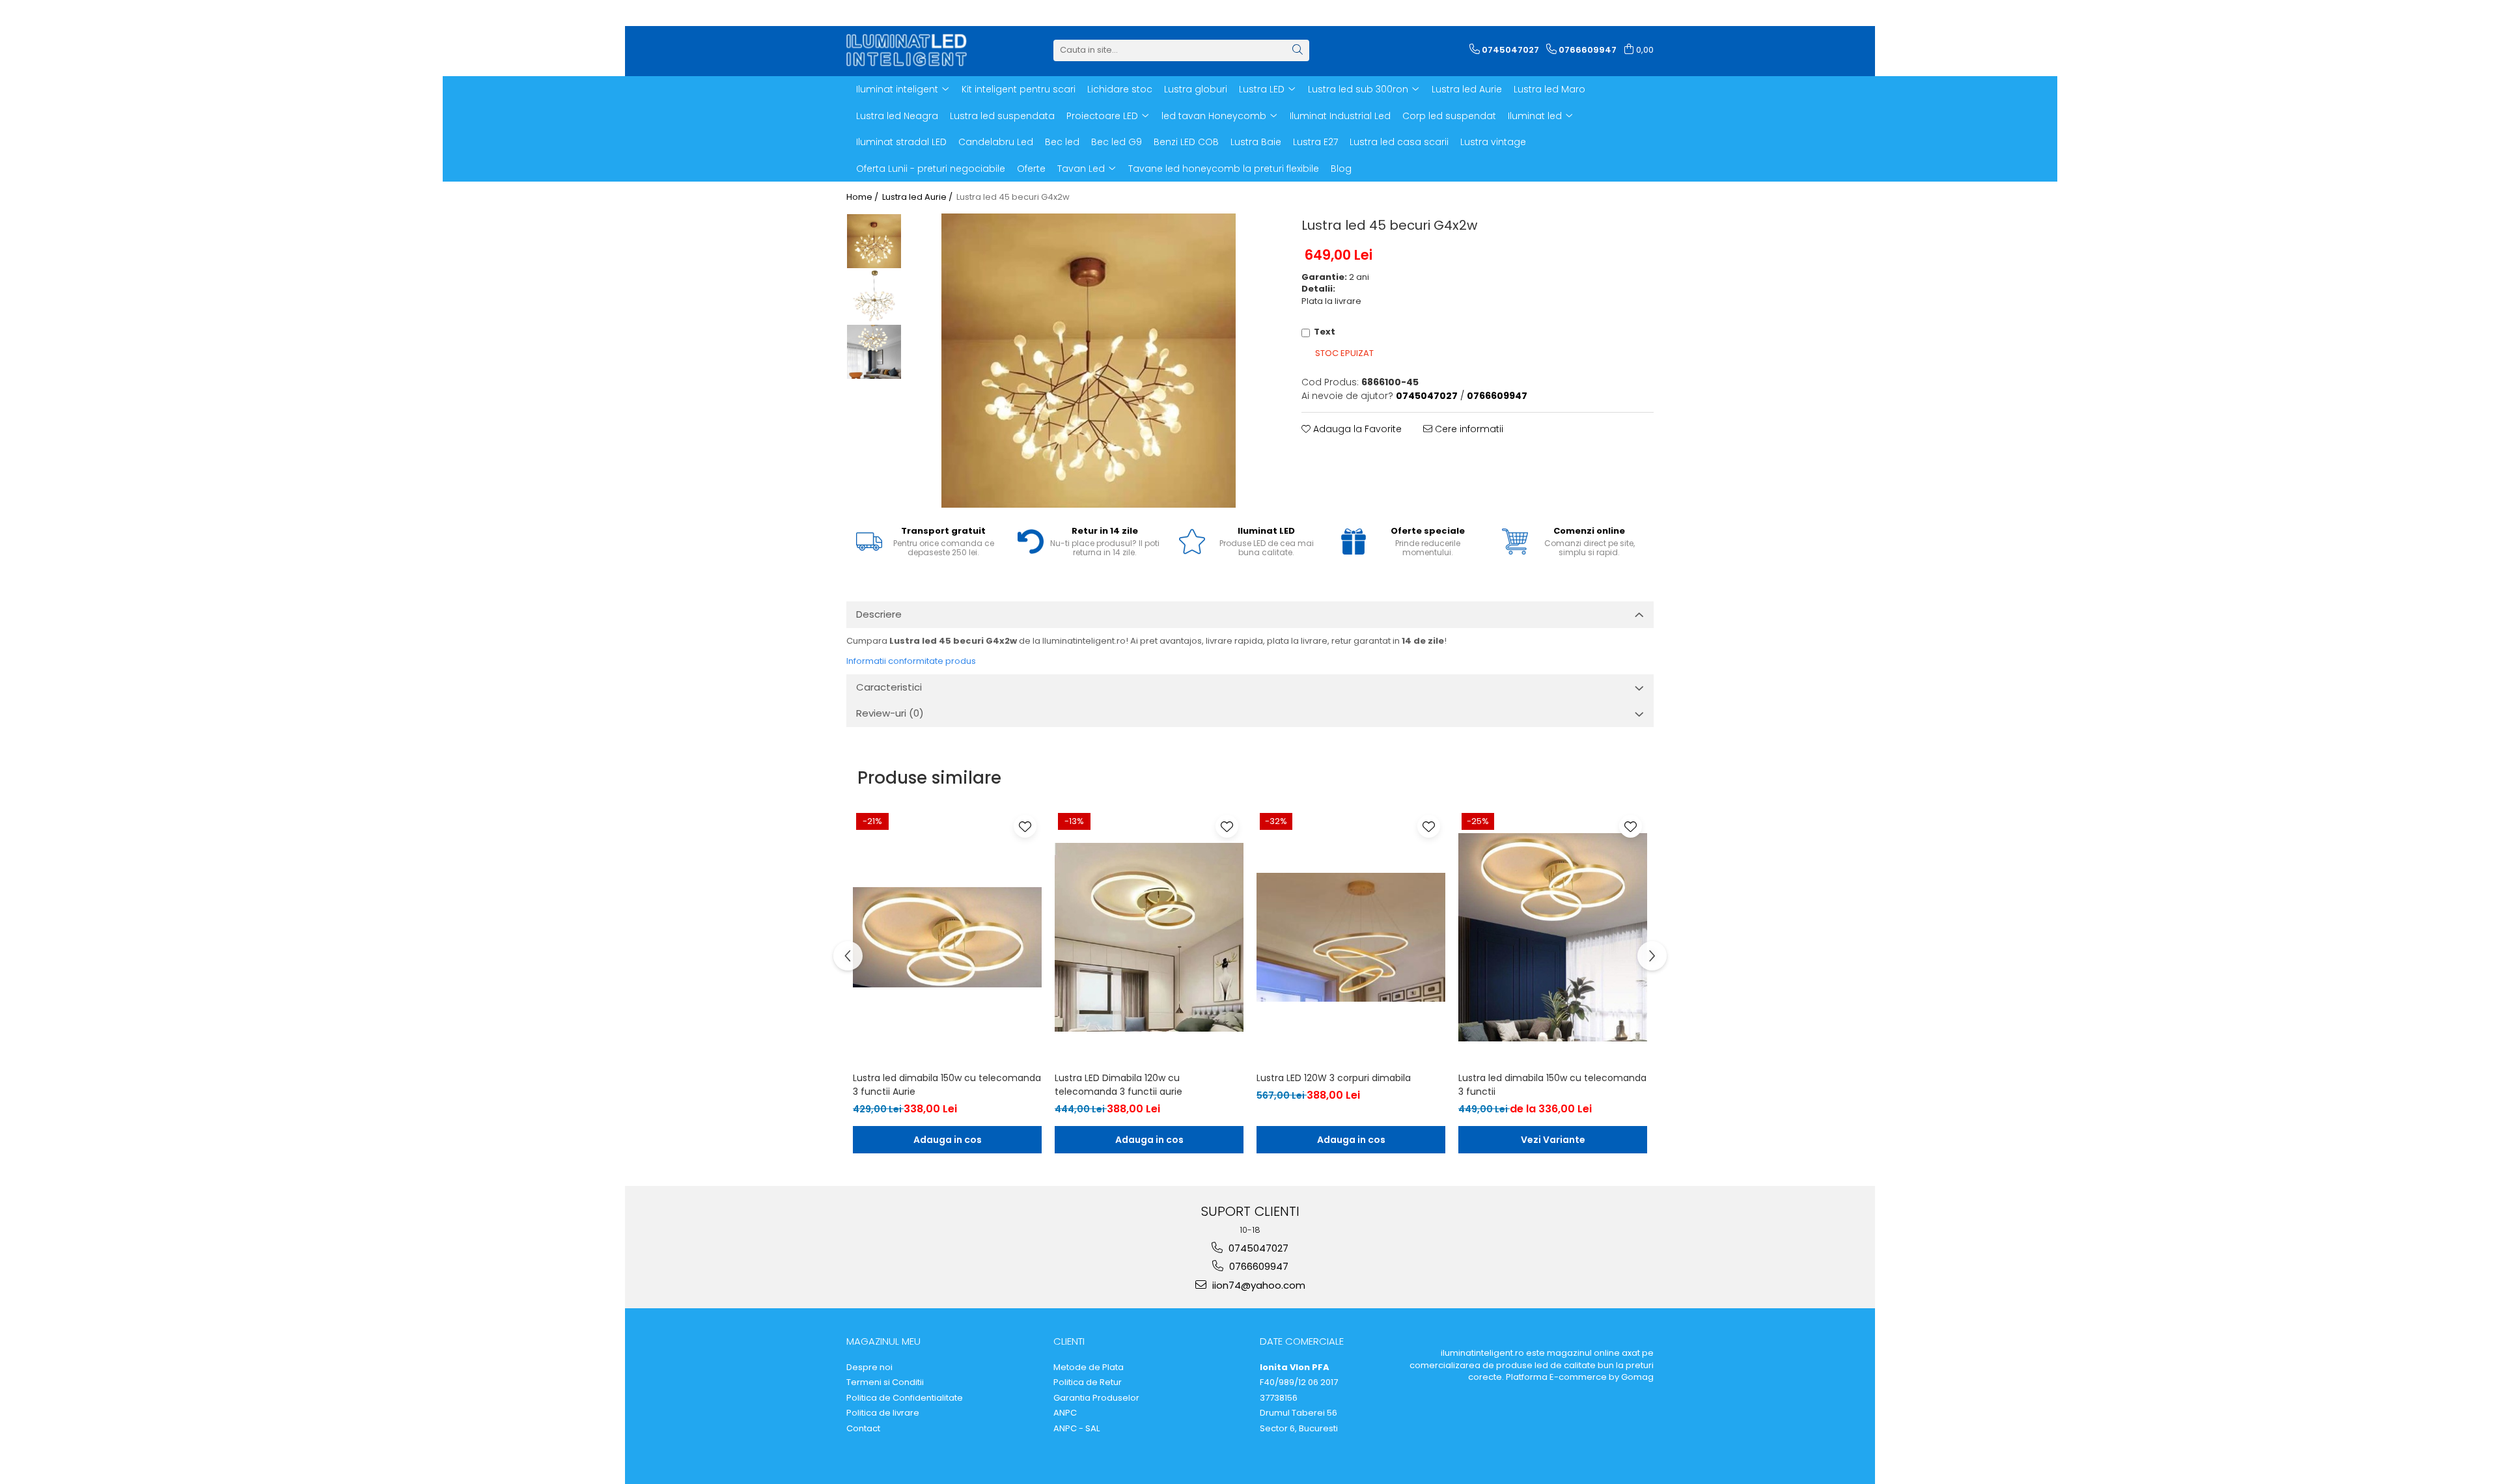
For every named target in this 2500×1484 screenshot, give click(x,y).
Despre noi (869, 1367)
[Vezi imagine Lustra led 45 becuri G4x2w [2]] (874, 352)
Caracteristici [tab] (889, 687)
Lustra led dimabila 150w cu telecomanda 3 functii (1552, 1085)
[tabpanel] (1089, 361)
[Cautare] (1298, 50)
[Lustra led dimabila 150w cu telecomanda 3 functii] (1553, 937)
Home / (863, 197)
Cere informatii (1468, 429)
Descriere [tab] (879, 614)
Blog (1341, 169)
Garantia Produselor (1096, 1398)
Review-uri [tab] (890, 713)
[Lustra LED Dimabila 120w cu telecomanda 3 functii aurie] (1149, 937)
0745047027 (1257, 1248)
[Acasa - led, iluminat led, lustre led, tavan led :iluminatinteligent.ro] (911, 50)
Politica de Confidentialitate (905, 1398)
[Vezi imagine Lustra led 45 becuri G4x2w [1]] (874, 296)
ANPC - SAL (1076, 1429)
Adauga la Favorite (1356, 429)
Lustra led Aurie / (918, 197)
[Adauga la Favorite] (1025, 826)
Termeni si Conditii (885, 1382)
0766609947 (1257, 1266)
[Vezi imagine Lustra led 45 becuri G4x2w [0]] (874, 241)
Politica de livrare (883, 1413)
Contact (863, 1429)
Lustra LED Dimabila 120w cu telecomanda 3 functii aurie (1118, 1085)
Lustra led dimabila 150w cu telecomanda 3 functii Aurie (947, 1085)
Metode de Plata (1089, 1367)
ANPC (1065, 1413)
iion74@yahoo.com (1257, 1285)
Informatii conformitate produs (911, 661)
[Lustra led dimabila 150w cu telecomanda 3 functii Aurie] (947, 937)
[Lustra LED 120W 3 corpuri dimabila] (1351, 937)
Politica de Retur (1088, 1382)
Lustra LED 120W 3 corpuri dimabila (1334, 1078)
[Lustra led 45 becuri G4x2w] (1089, 361)
